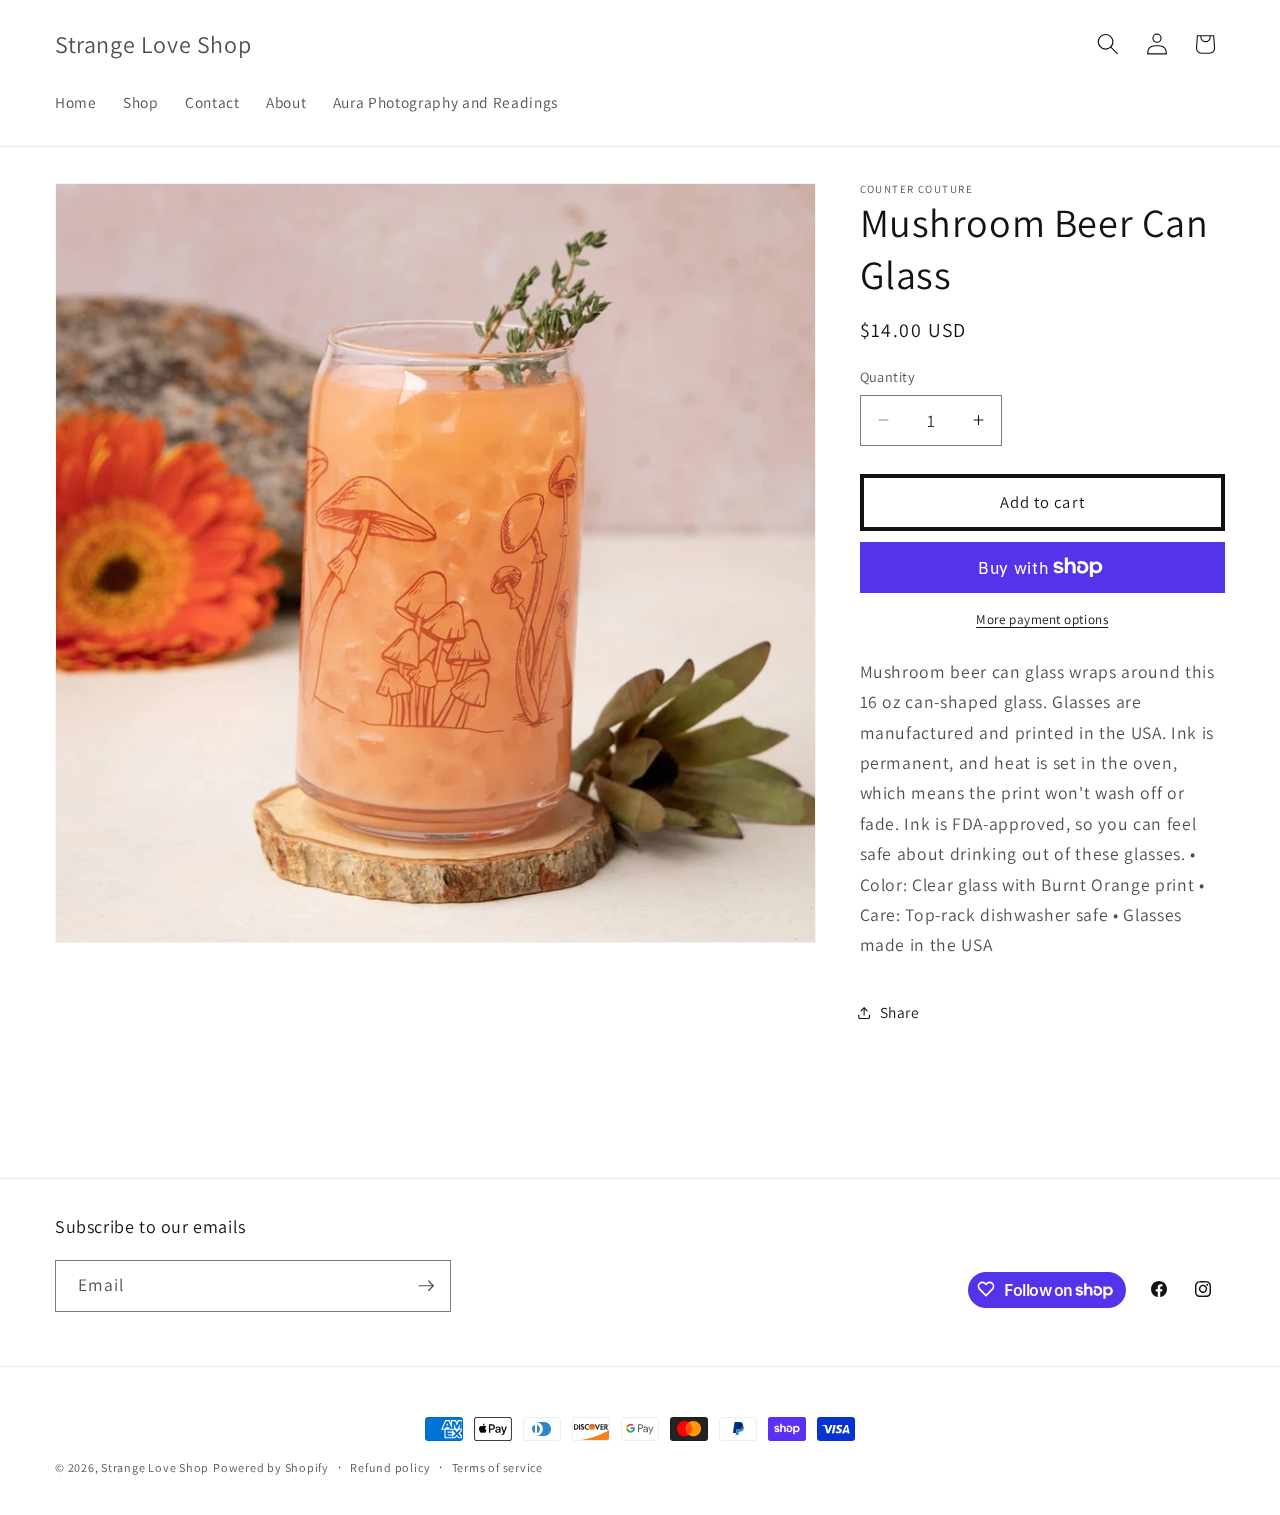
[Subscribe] (426, 1286)
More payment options (1042, 619)
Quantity (888, 376)
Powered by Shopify (271, 1467)
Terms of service (497, 1467)
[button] (1108, 44)
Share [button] (900, 1012)
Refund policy (390, 1467)
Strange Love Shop (155, 1467)
